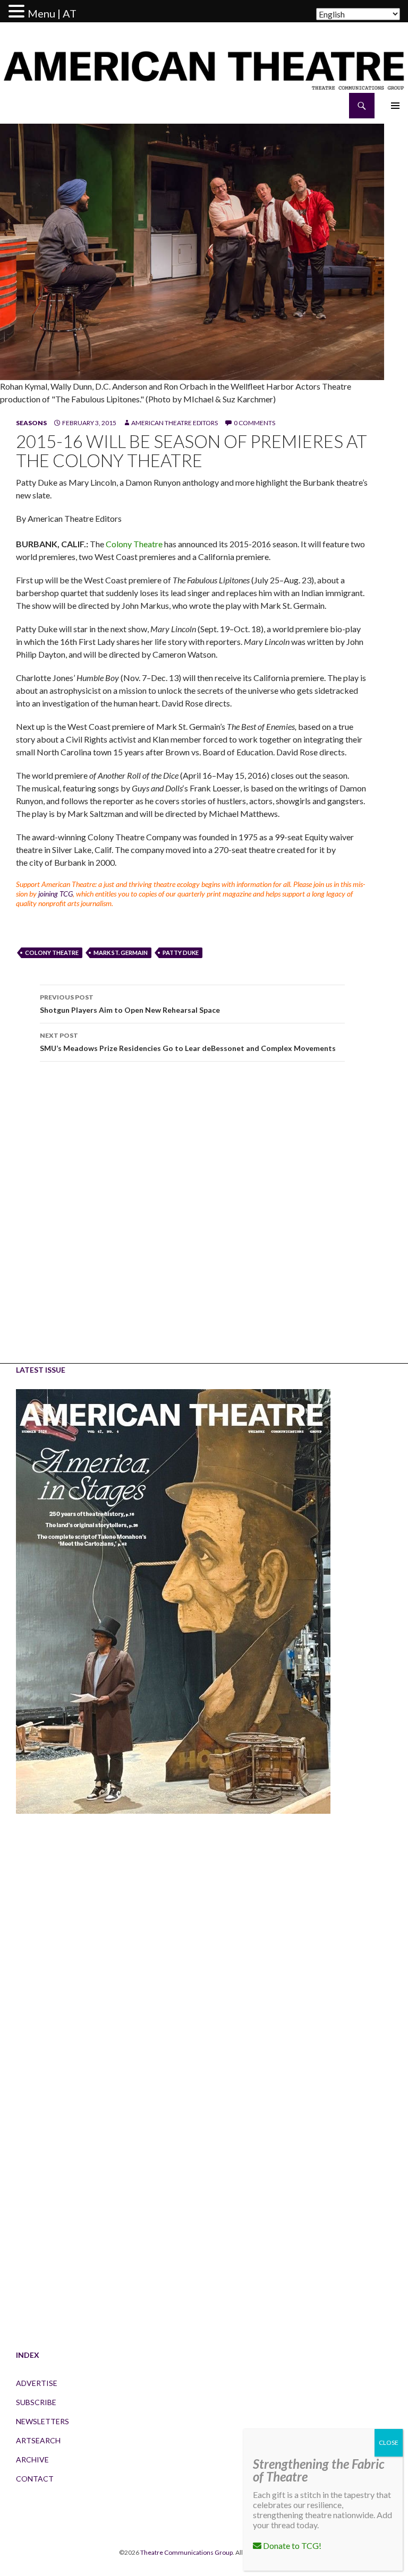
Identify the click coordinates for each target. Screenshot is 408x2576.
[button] (18, 12)
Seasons (31, 423)
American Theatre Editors (175, 423)
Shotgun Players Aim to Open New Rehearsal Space (130, 1004)
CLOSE (389, 2443)
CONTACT (35, 2479)
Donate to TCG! (291, 2545)
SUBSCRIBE (36, 2402)
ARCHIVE (32, 2459)
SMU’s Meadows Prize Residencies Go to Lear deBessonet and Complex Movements (188, 1042)
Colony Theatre (134, 544)
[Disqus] (192, 1220)
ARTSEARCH (38, 2440)
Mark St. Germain (121, 953)
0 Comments (254, 423)
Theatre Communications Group (186, 2552)
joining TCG (56, 894)
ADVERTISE (37, 2383)
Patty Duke (181, 953)
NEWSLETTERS (42, 2421)
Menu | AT (52, 13)
